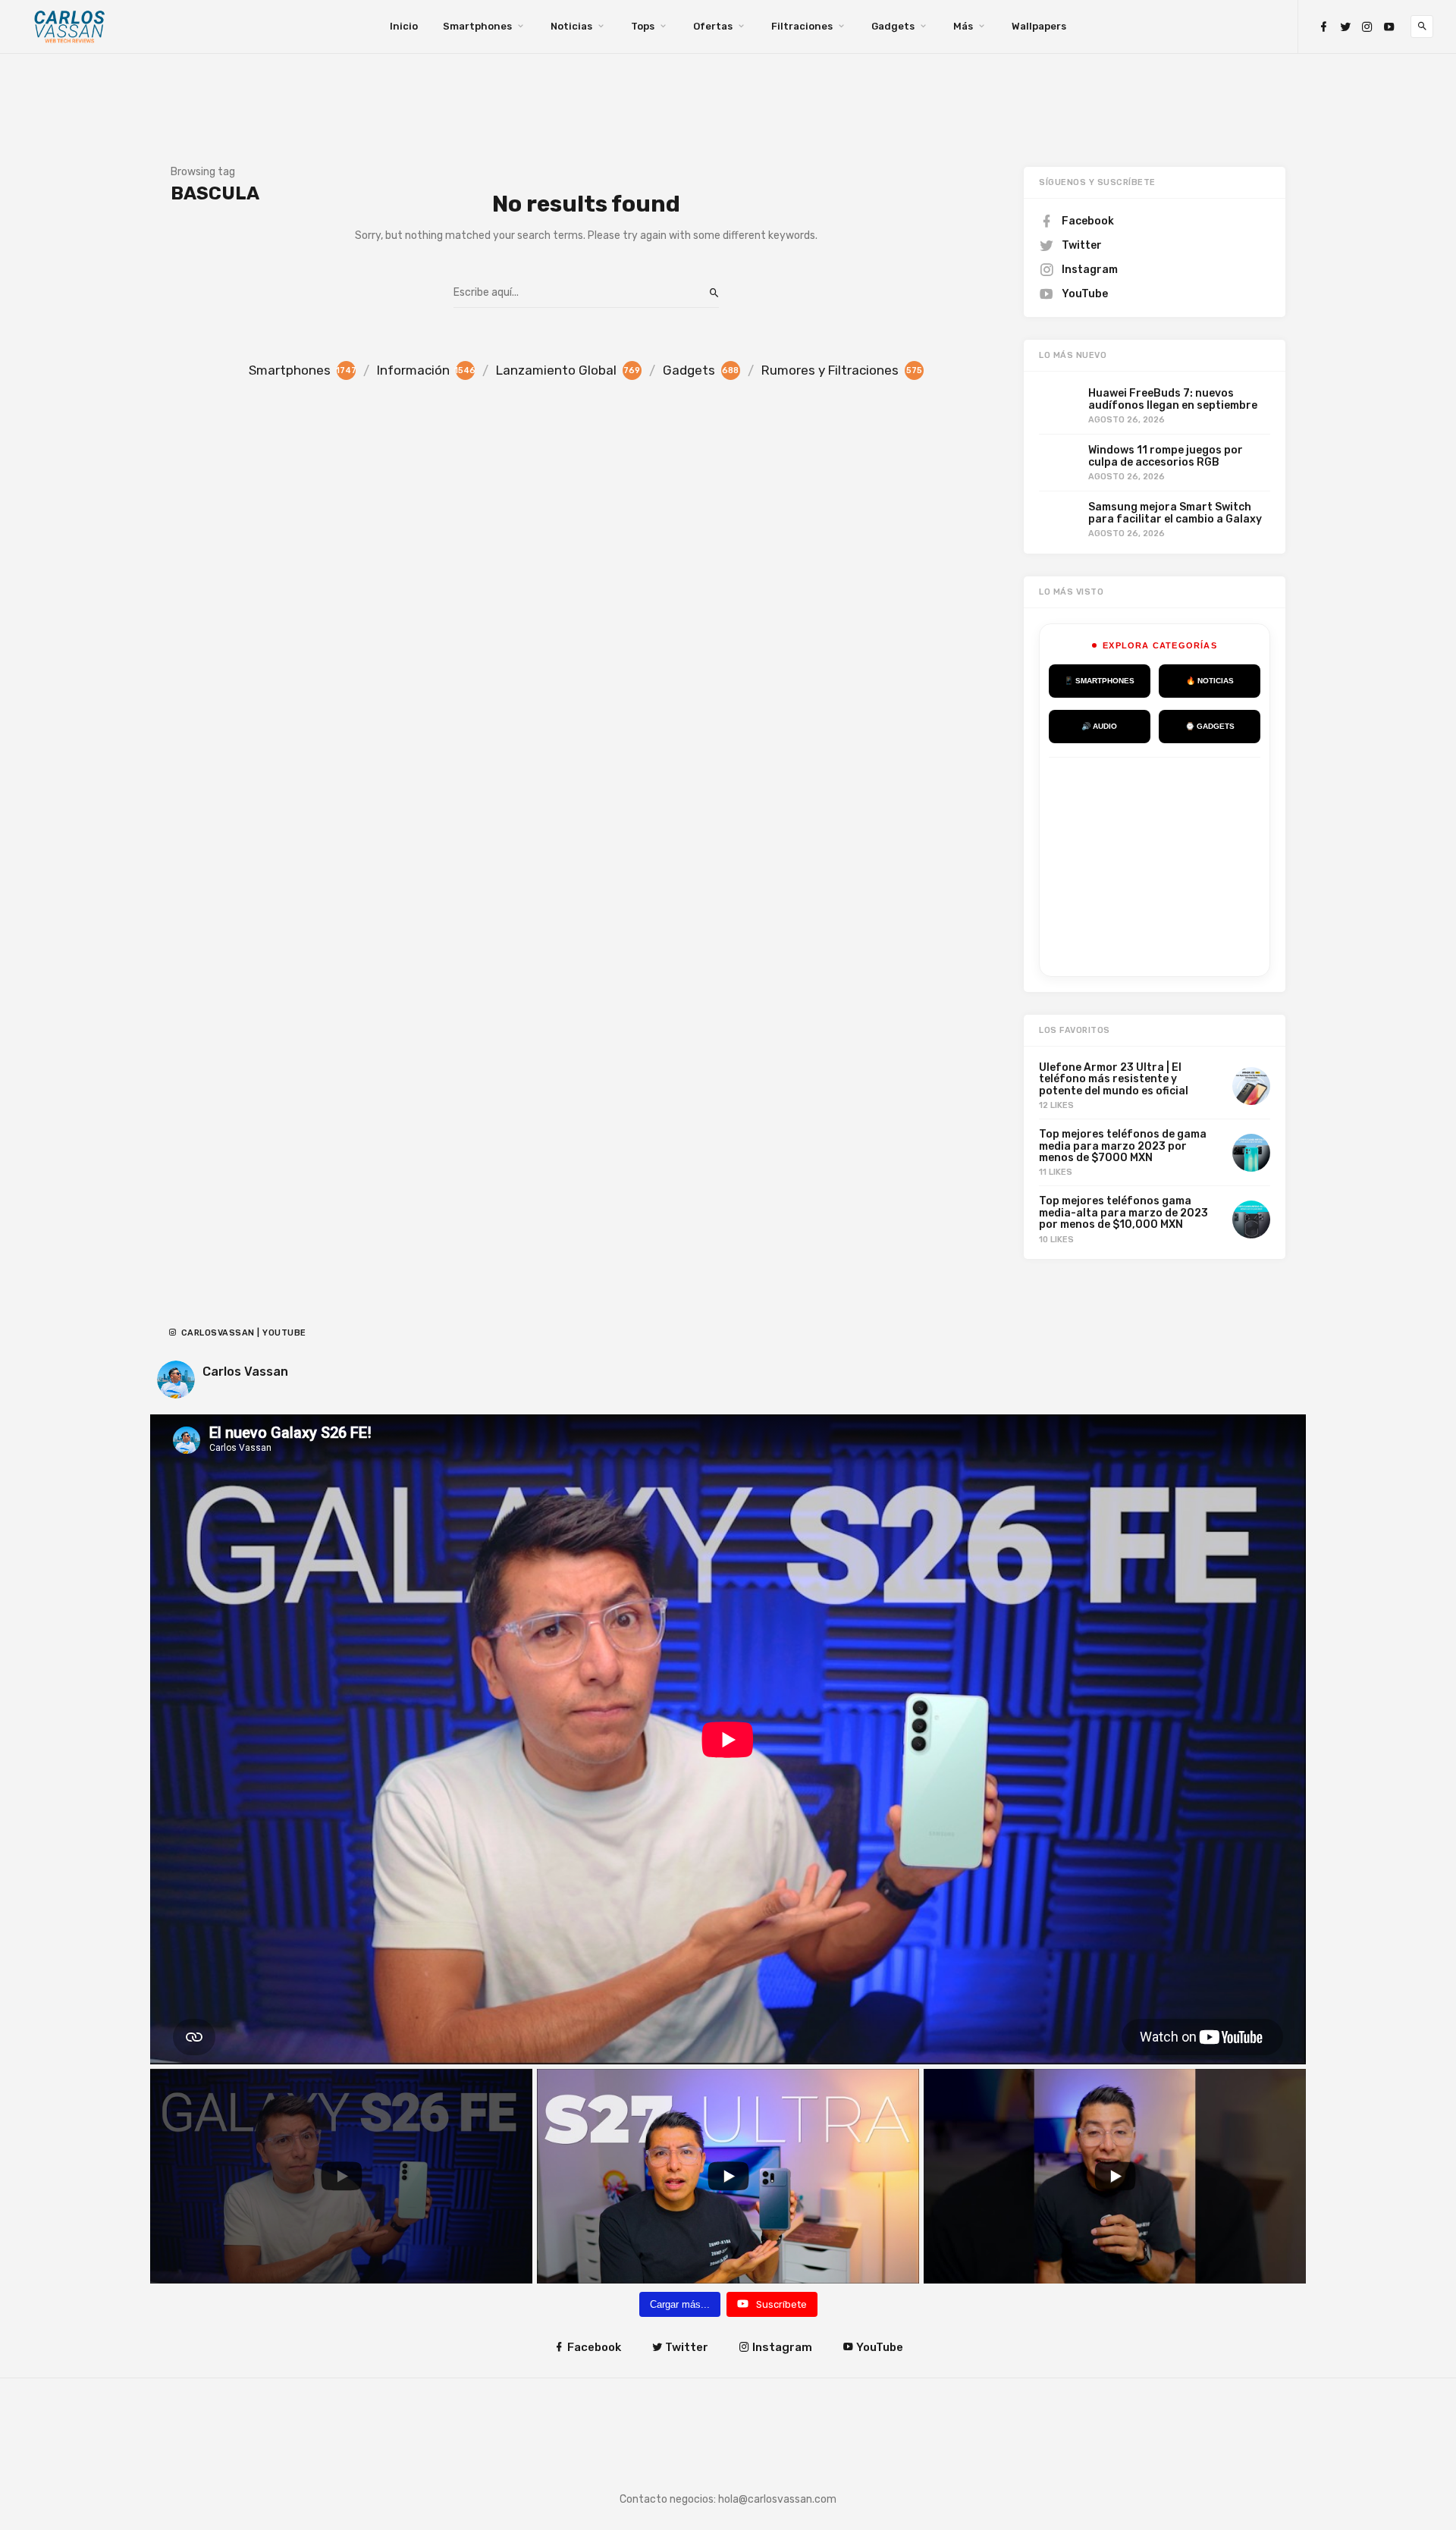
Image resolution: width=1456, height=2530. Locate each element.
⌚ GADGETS (1210, 726)
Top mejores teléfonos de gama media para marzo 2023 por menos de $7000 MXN (1123, 1146)
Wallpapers (1039, 26)
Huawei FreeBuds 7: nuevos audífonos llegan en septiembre (1173, 399)
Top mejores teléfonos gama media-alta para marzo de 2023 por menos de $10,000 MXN (1123, 1213)
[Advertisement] (1163, 864)
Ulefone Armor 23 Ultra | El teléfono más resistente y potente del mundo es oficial (1114, 1079)
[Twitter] (1345, 27)
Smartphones (477, 26)
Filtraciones (802, 26)
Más (963, 26)
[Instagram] (1367, 27)
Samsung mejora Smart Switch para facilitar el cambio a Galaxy (1175, 513)
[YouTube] (1389, 27)
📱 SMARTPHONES (1099, 681)
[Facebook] (1323, 27)
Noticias (571, 26)
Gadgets (893, 26)
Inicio (404, 26)
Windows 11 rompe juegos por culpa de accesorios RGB (1166, 456)
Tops (643, 26)
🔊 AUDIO (1099, 726)
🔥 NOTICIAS (1210, 681)
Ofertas (713, 26)
